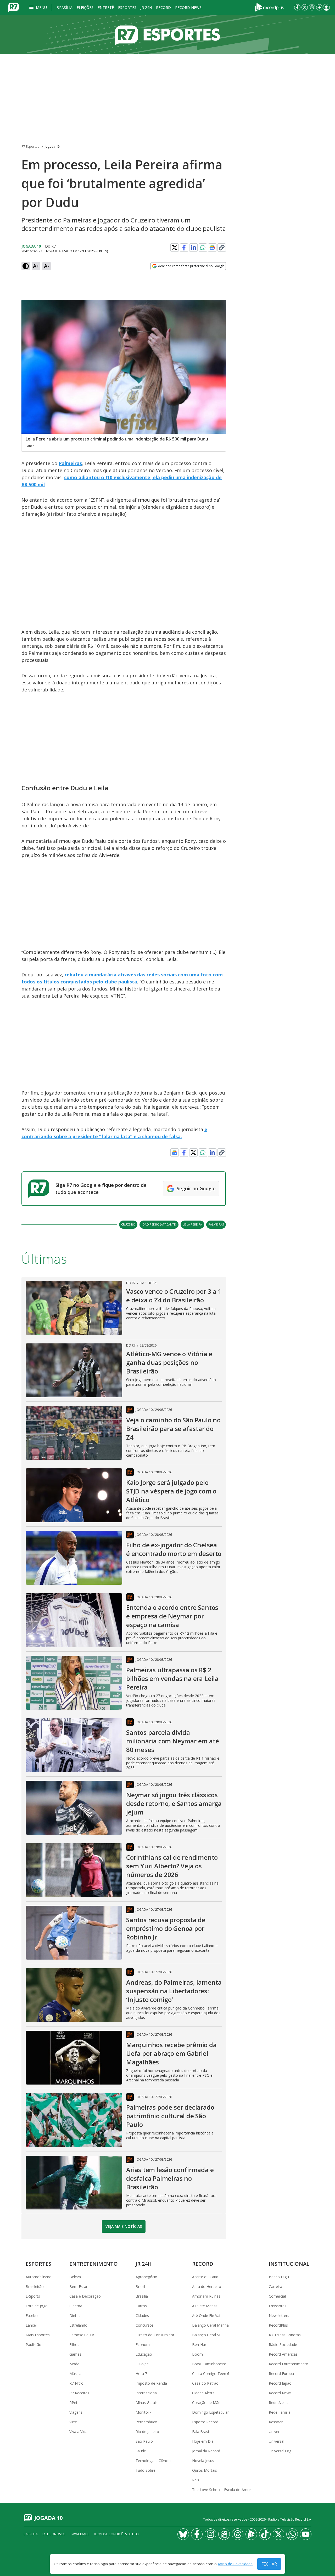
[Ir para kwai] (224, 2534)
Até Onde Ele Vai (206, 2315)
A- (47, 266)
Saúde (141, 2451)
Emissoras (278, 2306)
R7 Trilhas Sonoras (285, 2335)
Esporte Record (205, 2422)
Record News (188, 7)
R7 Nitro (76, 2383)
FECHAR (269, 2564)
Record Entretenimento (289, 2364)
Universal (277, 2441)
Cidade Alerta (203, 2393)
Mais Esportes (38, 2335)
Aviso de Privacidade (235, 2564)
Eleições (85, 7)
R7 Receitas (79, 2393)
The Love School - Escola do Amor (222, 2490)
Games (75, 2354)
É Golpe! (143, 2364)
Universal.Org (280, 2451)
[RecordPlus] (269, 7)
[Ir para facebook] (297, 7)
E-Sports (33, 2296)
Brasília (65, 7)
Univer (274, 2432)
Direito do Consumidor (155, 2335)
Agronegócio (146, 2277)
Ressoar (276, 2422)
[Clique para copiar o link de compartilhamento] (222, 248)
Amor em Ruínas (206, 2296)
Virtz (73, 2422)
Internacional (147, 2393)
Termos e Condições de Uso (116, 2534)
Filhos (74, 2345)
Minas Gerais (147, 2403)
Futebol (32, 2315)
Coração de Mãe (206, 2403)
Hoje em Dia (203, 2441)
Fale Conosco (54, 2534)
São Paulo (144, 2441)
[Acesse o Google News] (212, 248)
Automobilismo (39, 2277)
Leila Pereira (192, 1224)
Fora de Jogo (37, 2306)
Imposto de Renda (151, 2383)
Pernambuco (146, 2422)
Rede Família (280, 2412)
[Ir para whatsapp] (292, 2534)
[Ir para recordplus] (251, 2534)
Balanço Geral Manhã (210, 2325)
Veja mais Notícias (124, 2226)
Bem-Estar (78, 2286)
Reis (196, 2480)
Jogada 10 (52, 147)
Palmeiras (70, 463)
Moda (74, 2364)
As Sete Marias (205, 2306)
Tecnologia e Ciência (153, 2461)
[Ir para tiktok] (265, 2534)
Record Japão (280, 2383)
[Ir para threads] (238, 2534)
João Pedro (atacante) (159, 1224)
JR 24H (146, 7)
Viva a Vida (78, 2432)
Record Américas (283, 2354)
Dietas (75, 2315)
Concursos (145, 2325)
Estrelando (78, 2325)
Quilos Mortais (205, 2470)
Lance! (31, 2325)
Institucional (289, 2264)
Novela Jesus (203, 2461)
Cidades (142, 2315)
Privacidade (79, 2534)
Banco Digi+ (279, 2277)
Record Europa (281, 2374)
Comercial (277, 2296)
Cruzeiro (128, 1224)
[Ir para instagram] (312, 7)
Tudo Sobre (146, 2470)
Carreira (275, 2286)
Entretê (106, 7)
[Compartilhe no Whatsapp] (203, 248)
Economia (144, 2345)
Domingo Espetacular (210, 2412)
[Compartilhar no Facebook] (184, 248)
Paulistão (33, 2345)
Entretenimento (94, 2264)
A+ (36, 266)
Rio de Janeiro (147, 2432)
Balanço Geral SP (207, 2335)
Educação (144, 2354)
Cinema (76, 2306)
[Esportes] (167, 34)
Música (75, 2374)
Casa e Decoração (85, 2296)
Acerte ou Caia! (205, 2277)
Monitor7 (143, 2412)
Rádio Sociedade (283, 2345)
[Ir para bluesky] (183, 2534)
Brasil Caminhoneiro (209, 2364)
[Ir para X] (305, 7)
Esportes (127, 7)
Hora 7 (141, 2374)
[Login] (326, 7)
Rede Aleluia (279, 2403)
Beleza (75, 2277)
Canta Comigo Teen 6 (211, 2374)
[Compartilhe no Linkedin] (193, 248)
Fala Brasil (201, 2432)
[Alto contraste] (26, 266)
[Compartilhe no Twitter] (175, 248)
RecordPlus (278, 2325)
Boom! (198, 2354)
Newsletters (279, 2315)
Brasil (140, 2286)
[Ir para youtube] (306, 2534)
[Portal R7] (14, 7)
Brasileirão (35, 2286)
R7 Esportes (30, 147)
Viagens (76, 2412)
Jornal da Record (206, 2451)
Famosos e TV (82, 2335)
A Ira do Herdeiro (207, 2286)
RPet (73, 2403)
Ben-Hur (199, 2345)
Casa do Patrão (205, 2383)
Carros (141, 2306)
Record (163, 7)
